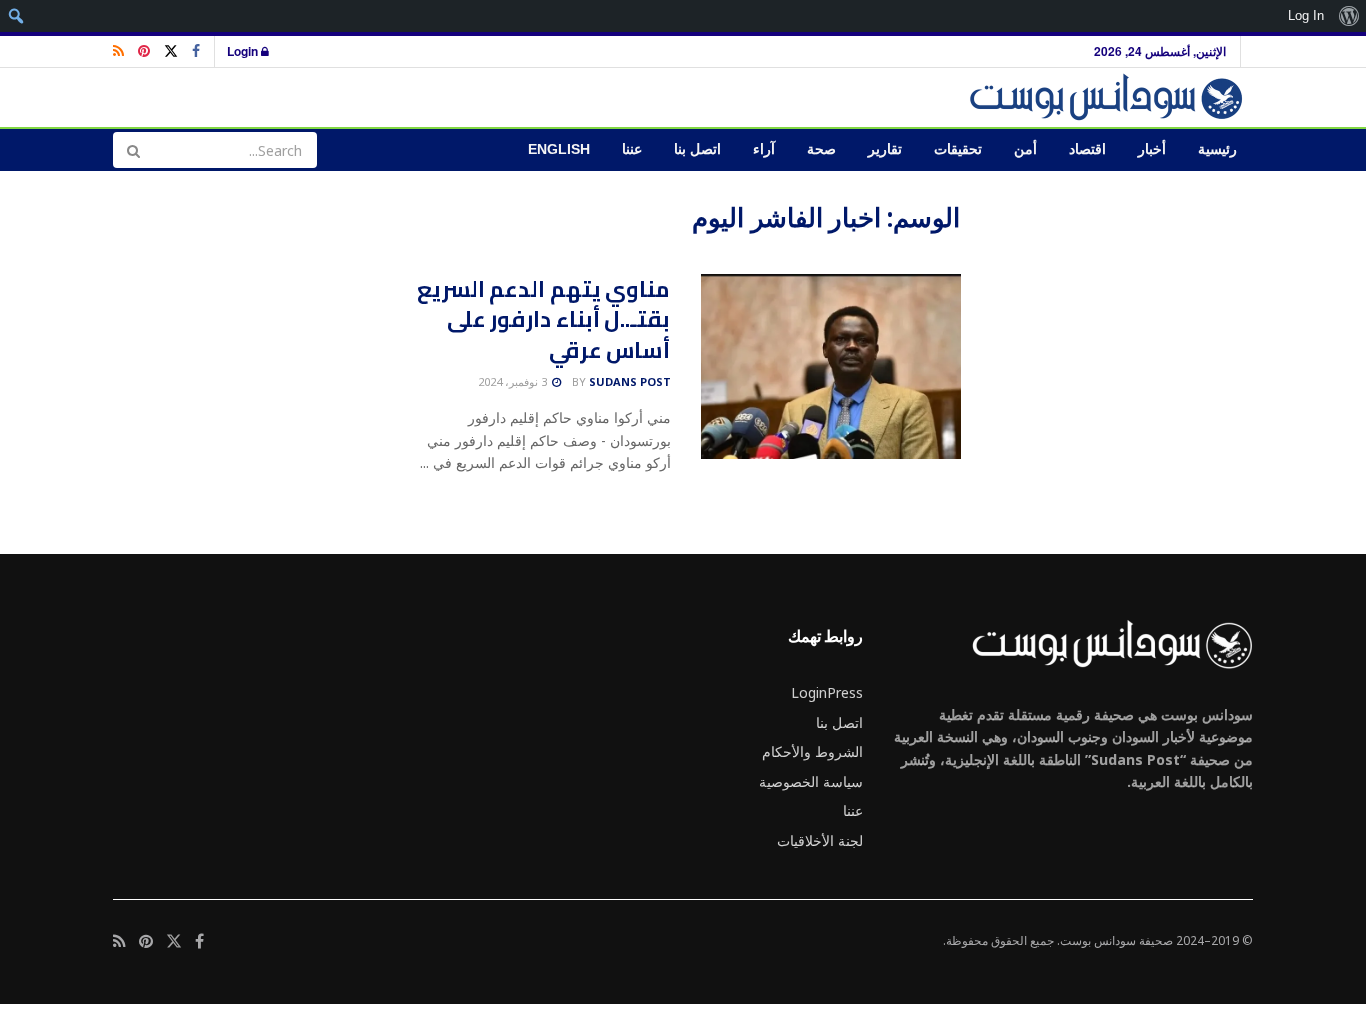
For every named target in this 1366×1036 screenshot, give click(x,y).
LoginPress (827, 692)
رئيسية (1217, 149)
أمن (1025, 149)
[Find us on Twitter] (171, 51)
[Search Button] (133, 150)
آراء (764, 149)
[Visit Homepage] (1109, 97)
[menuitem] (1348, 16)
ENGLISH (559, 149)
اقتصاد (1087, 149)
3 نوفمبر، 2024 (514, 381)
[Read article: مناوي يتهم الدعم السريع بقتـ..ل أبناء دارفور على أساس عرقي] (831, 367)
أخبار (1152, 149)
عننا (632, 149)
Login (244, 51)
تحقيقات (958, 149)
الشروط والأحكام (812, 751)
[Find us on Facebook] (196, 51)
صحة (821, 149)
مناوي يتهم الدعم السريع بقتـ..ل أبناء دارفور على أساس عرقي (544, 320)
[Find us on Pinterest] (144, 51)
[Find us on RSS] (118, 51)
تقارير (885, 149)
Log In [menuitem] (1306, 15)
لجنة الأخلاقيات (820, 840)
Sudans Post (630, 381)
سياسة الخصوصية (811, 781)
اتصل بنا (697, 149)
